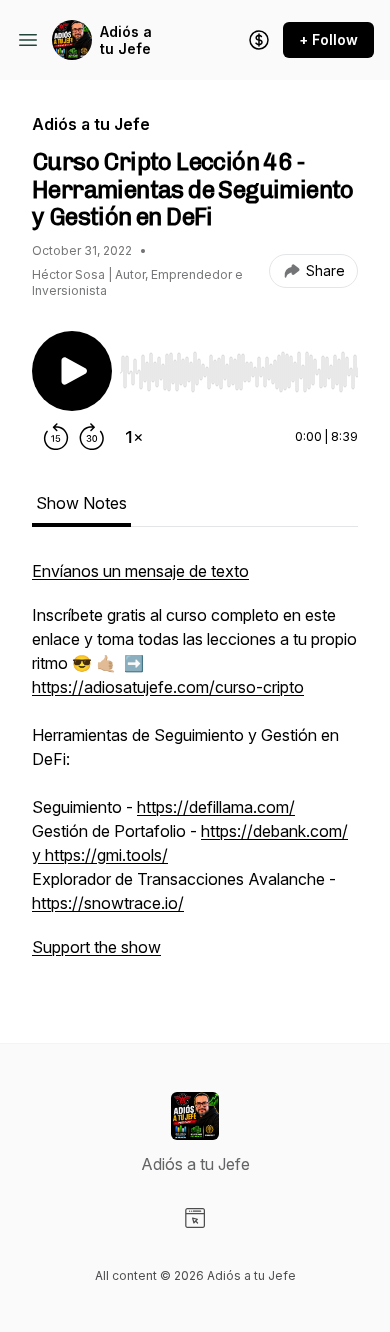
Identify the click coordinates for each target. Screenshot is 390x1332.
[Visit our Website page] (195, 1218)
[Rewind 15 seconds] (56, 437)
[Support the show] (259, 40)
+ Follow (328, 39)
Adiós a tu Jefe (126, 40)
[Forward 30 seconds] (92, 437)
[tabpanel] (195, 769)
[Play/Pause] (72, 371)
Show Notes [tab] (81, 503)
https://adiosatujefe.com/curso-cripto (168, 687)
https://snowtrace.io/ (108, 903)
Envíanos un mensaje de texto (140, 571)
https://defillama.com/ (216, 807)
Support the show (96, 947)
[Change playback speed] (134, 437)
